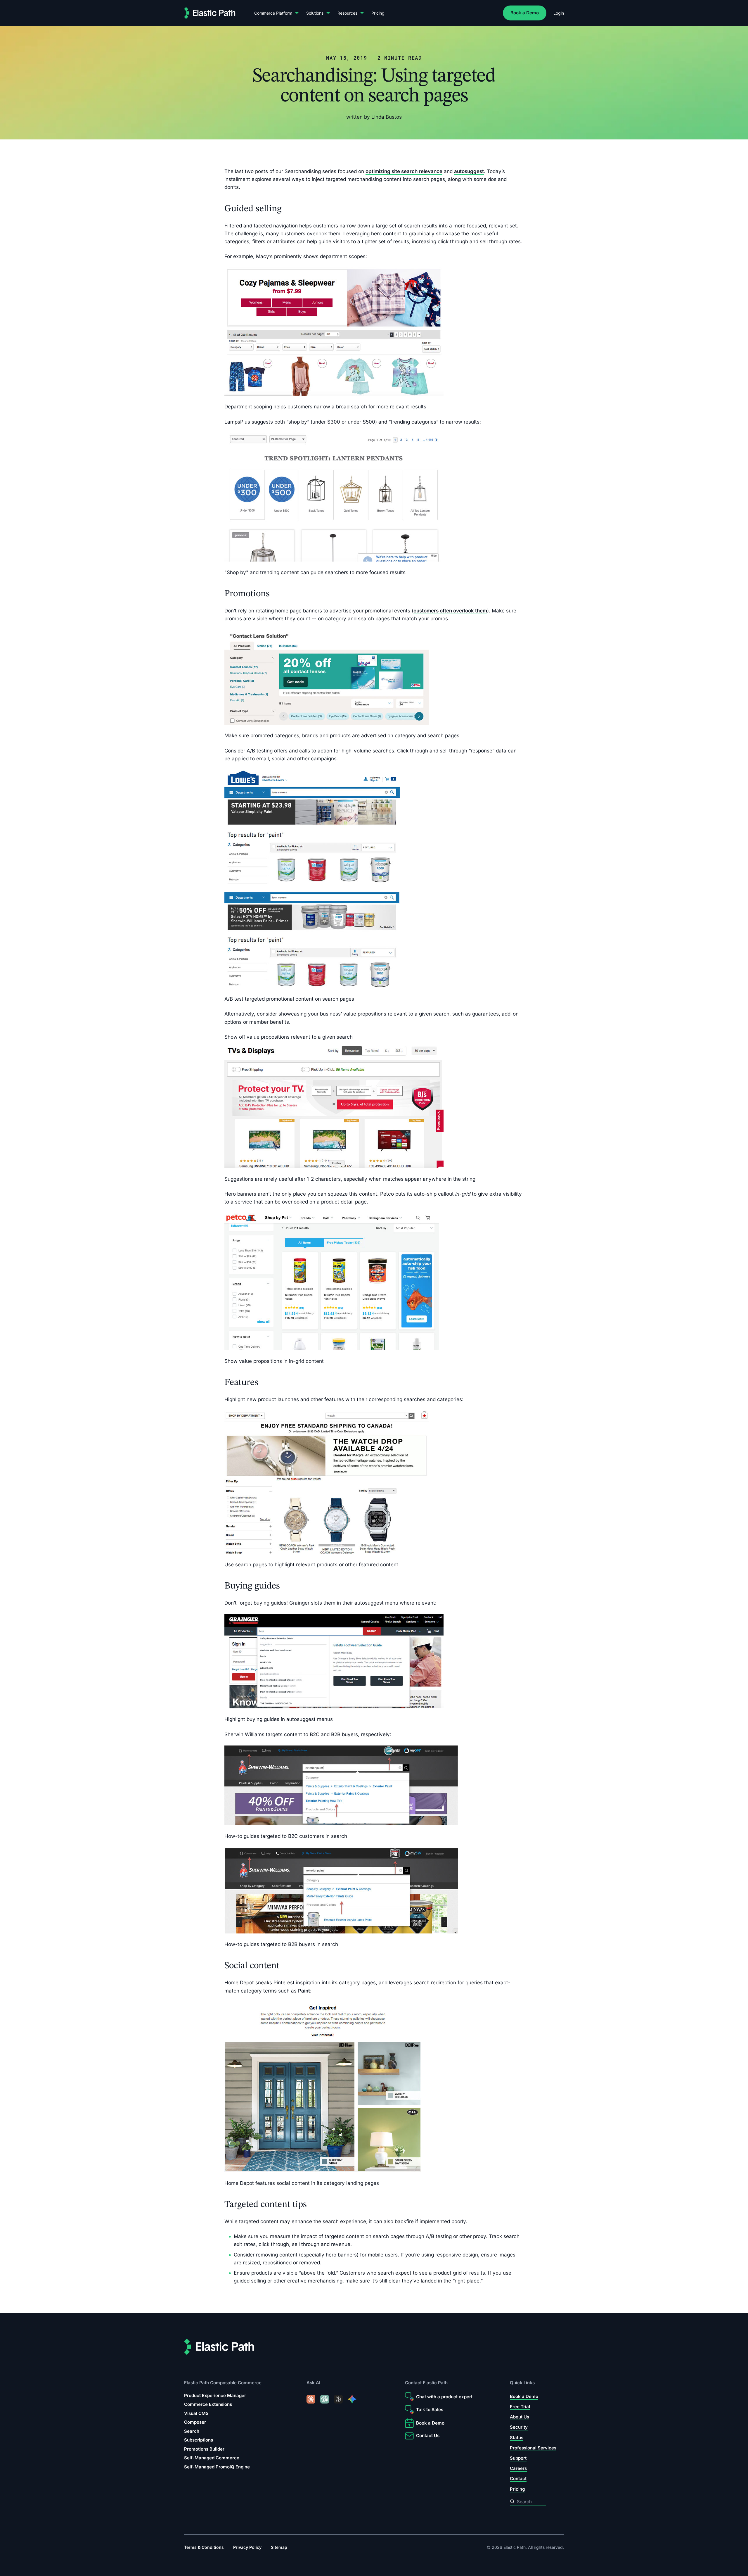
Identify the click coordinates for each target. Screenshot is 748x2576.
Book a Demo (525, 13)
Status (517, 2438)
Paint (304, 1990)
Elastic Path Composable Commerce (223, 2383)
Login (559, 13)
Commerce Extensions (208, 2405)
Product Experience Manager (215, 2395)
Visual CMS (196, 2413)
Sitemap (279, 2547)
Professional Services (533, 2448)
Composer (195, 2422)
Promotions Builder (204, 2449)
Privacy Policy (247, 2547)
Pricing (378, 13)
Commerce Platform (273, 13)
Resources (347, 13)
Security (519, 2427)
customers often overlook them (450, 611)
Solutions (315, 13)
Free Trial (520, 2407)
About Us (520, 2417)
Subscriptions (199, 2440)
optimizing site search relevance (404, 171)
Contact (518, 2479)
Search (192, 2431)
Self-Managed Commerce (212, 2458)
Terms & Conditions (204, 2547)
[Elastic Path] (210, 13)
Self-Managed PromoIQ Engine (217, 2467)
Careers (518, 2468)
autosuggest (469, 171)
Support (518, 2458)
